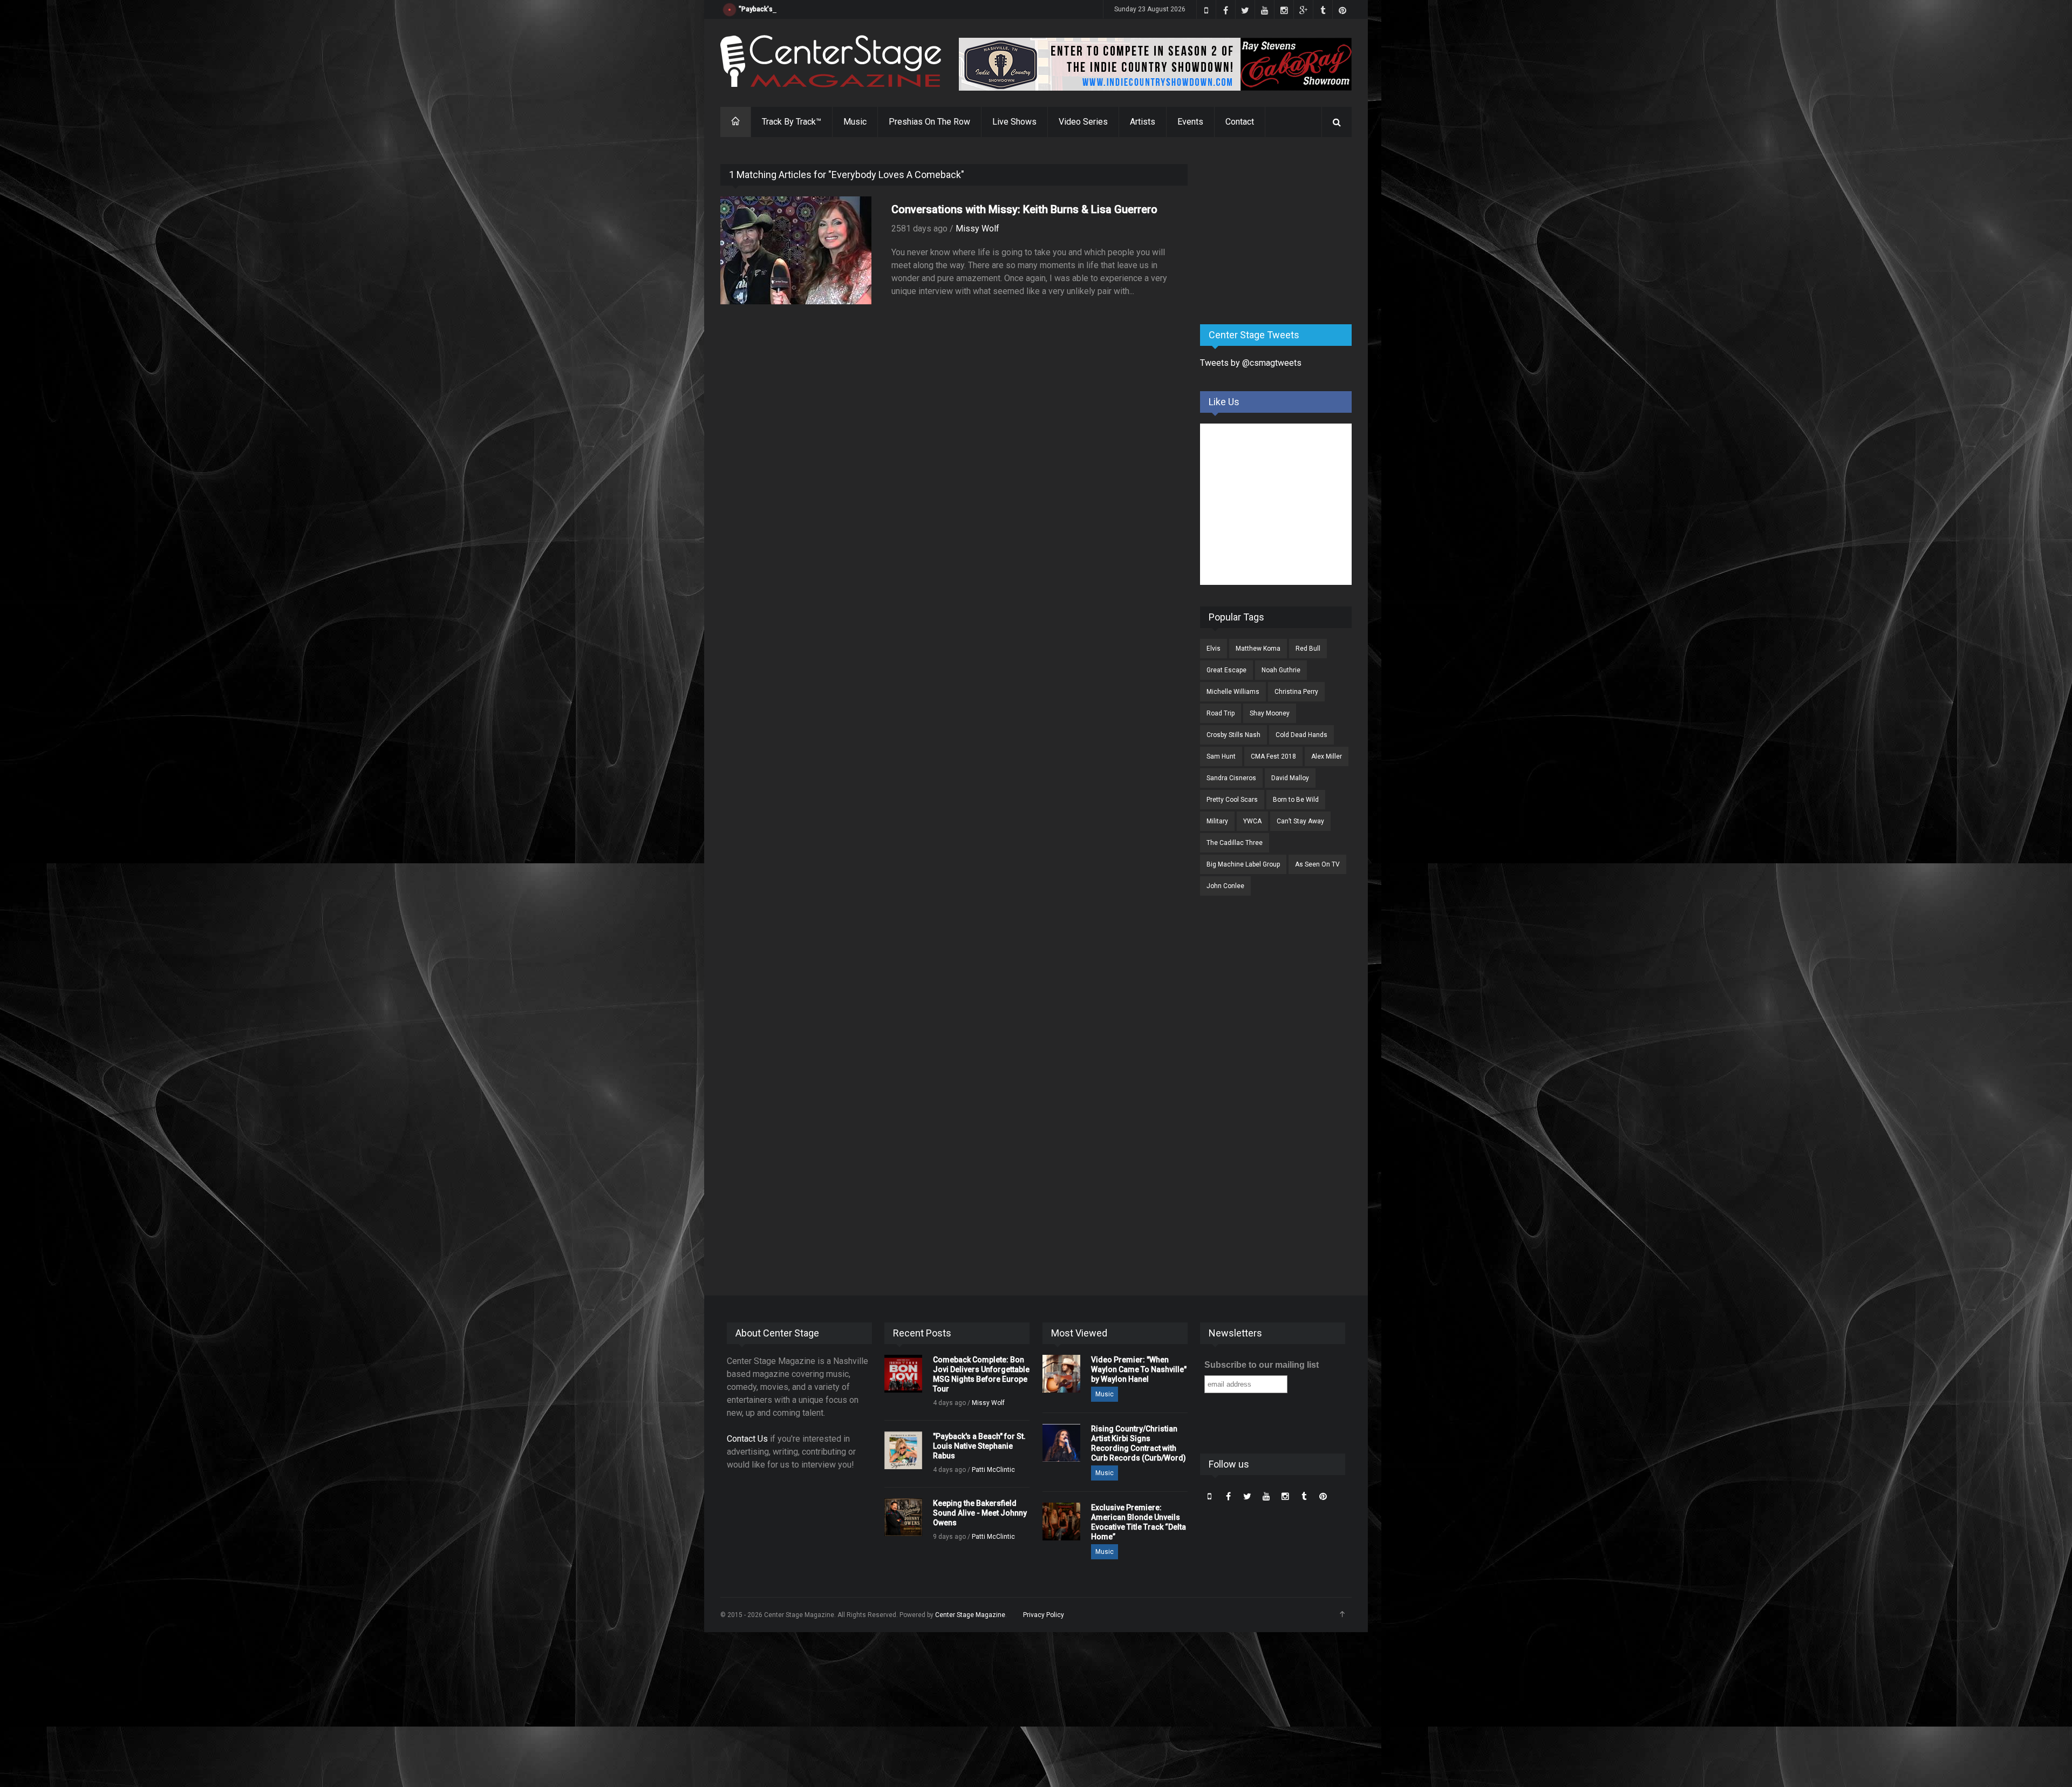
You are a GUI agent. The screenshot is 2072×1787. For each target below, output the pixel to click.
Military (1217, 821)
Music (855, 122)
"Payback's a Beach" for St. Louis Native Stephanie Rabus (826, 9)
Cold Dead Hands (1301, 735)
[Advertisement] (1281, 231)
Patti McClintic (993, 1470)
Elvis (1214, 649)
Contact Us (747, 1439)
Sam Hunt (1221, 756)
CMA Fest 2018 (1273, 756)
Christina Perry (1296, 692)
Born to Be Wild (1296, 800)
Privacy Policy (1044, 1615)
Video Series (1083, 122)
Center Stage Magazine (970, 1615)
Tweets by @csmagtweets (1251, 363)
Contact (1240, 122)
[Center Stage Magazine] (831, 61)
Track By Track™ (792, 122)
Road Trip (1221, 713)
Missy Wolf (977, 229)
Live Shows (1014, 122)
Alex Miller (1327, 756)
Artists (1143, 122)
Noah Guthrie (1281, 670)
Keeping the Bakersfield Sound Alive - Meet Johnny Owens (980, 1513)
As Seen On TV (1317, 864)
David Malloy (1290, 778)
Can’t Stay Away (1300, 821)
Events (1190, 122)
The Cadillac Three (1235, 843)
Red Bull (1308, 649)
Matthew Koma (1258, 649)
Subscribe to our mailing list (1262, 1365)
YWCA (1252, 821)
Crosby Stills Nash (1233, 735)
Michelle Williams (1233, 692)
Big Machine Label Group (1243, 864)
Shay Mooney (1270, 713)
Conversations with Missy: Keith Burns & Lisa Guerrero (1024, 209)
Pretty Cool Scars (1232, 800)
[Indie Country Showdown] (1155, 64)
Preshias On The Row (929, 122)
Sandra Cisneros (1231, 778)
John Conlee (1225, 886)
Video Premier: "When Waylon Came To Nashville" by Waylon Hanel (1139, 1369)
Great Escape (1226, 670)
